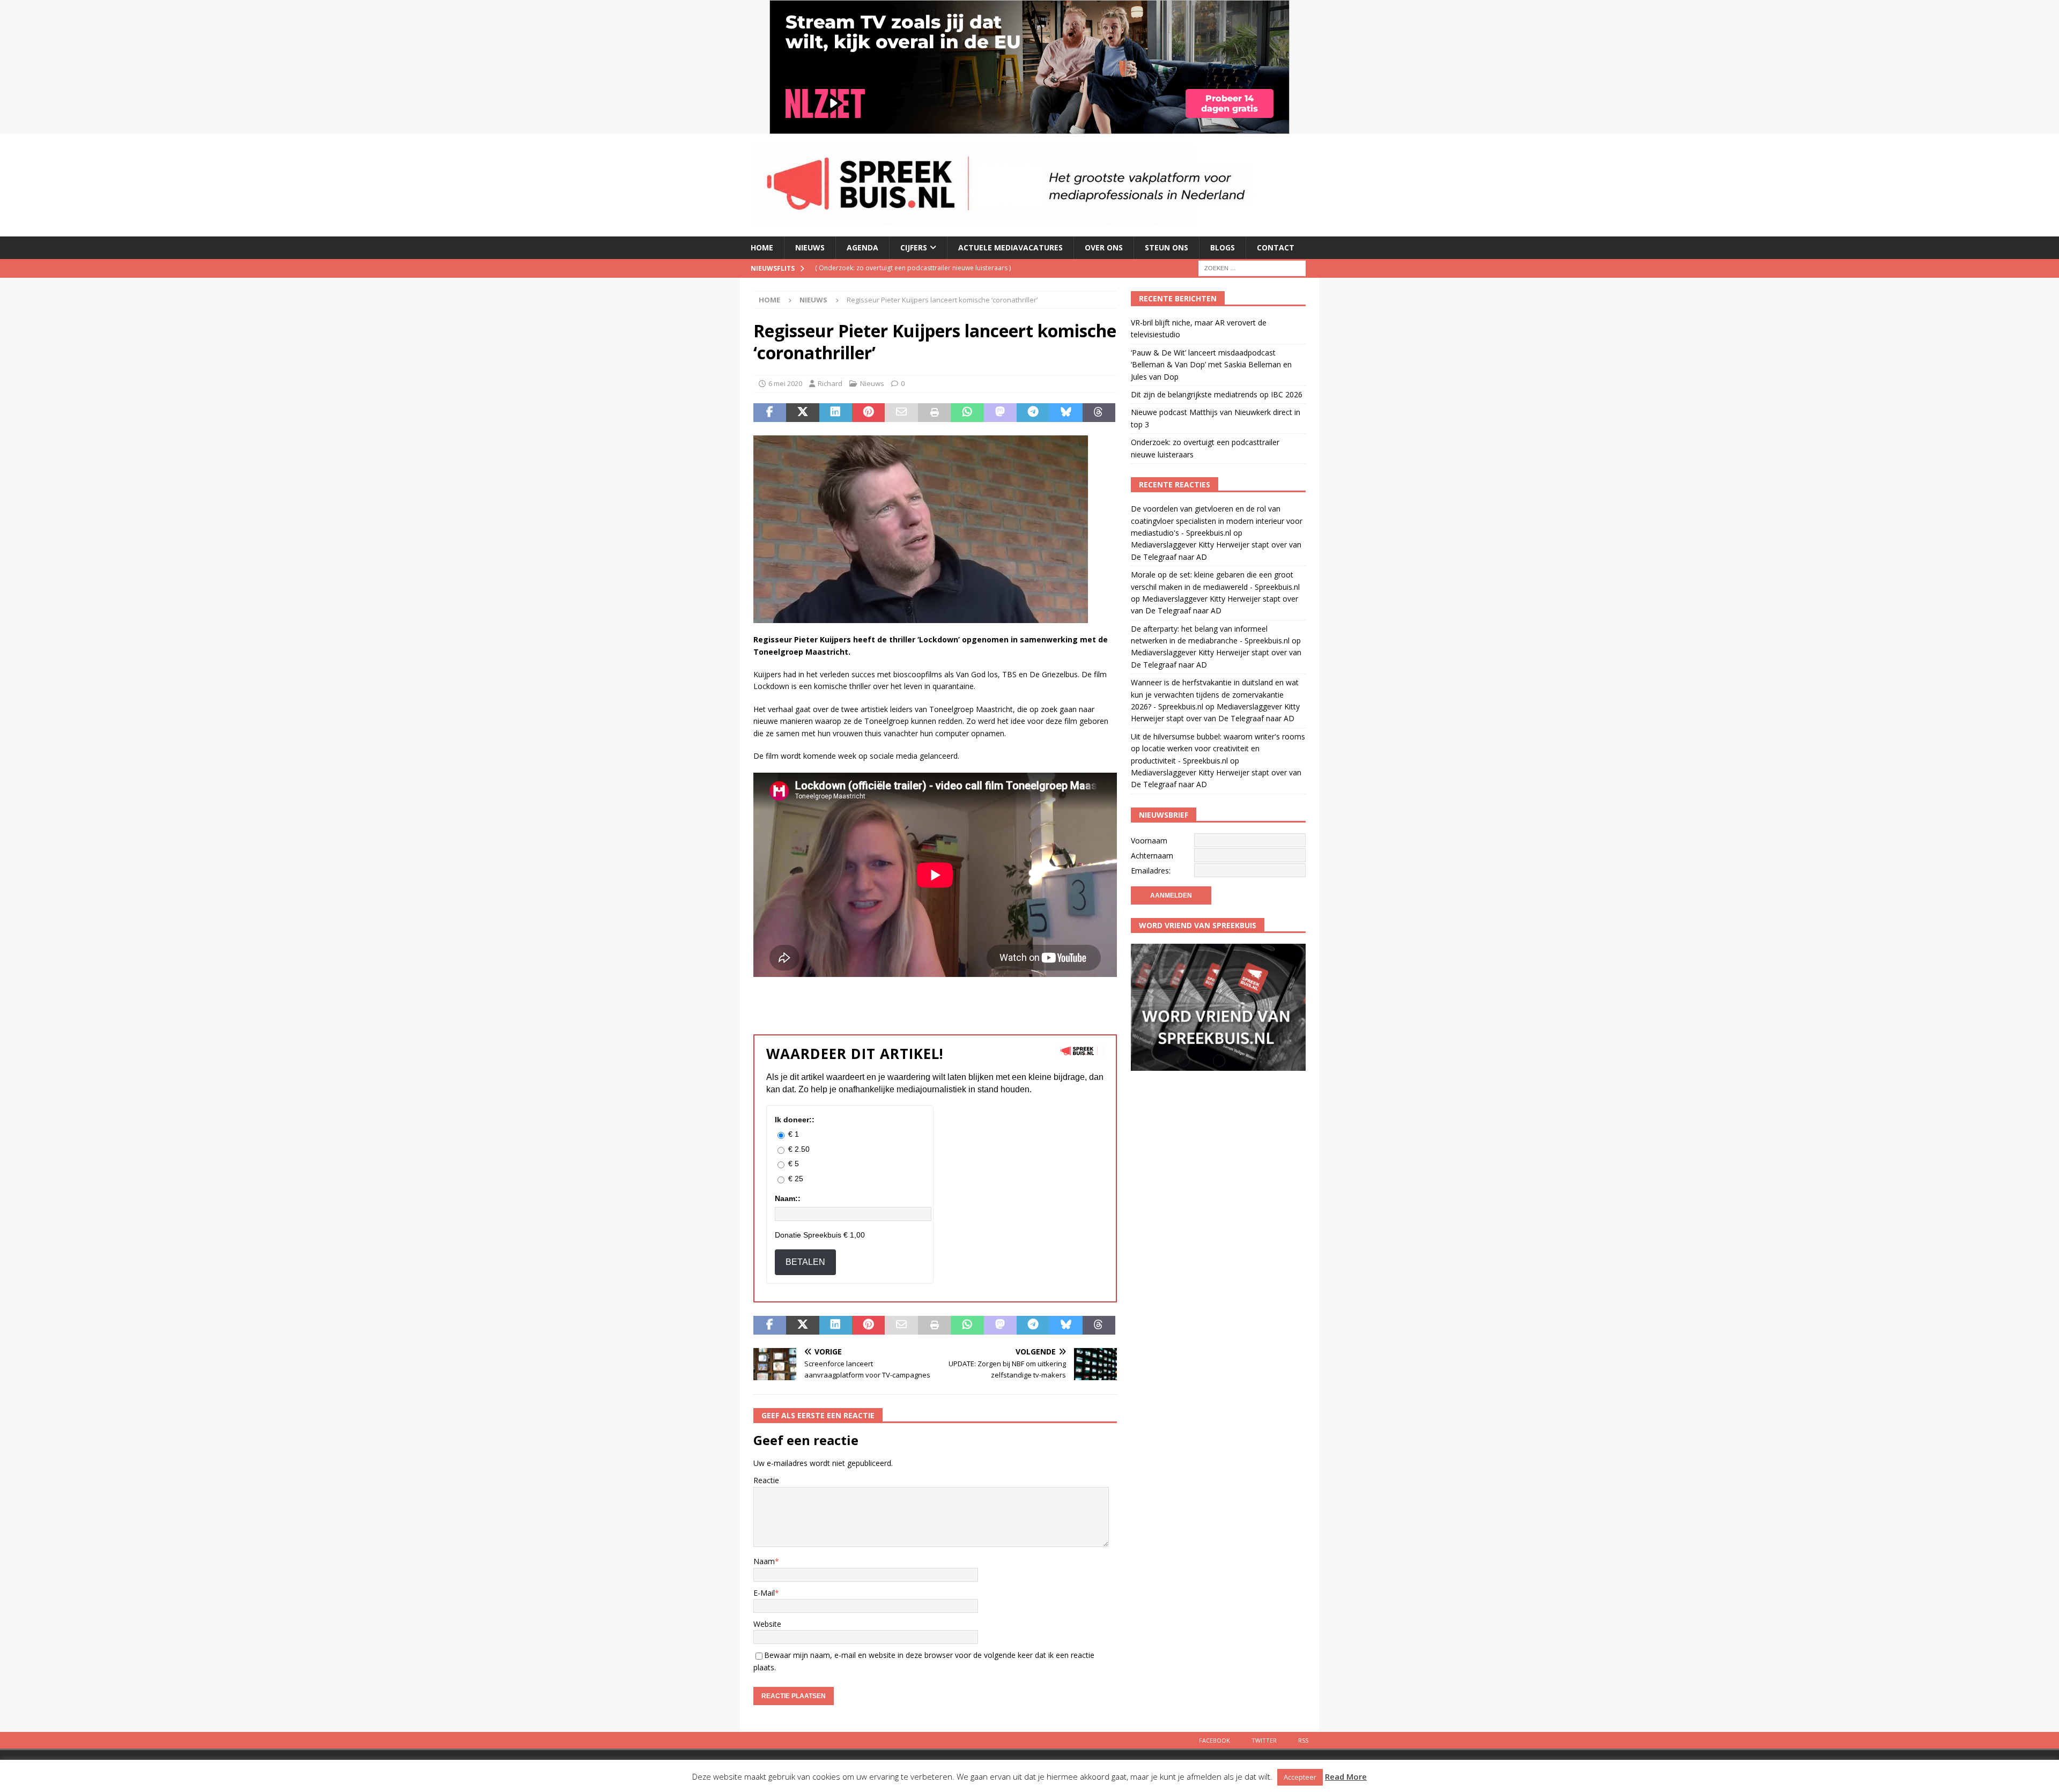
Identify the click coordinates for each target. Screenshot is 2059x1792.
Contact (1276, 247)
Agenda (862, 247)
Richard (830, 383)
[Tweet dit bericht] (802, 413)
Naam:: (788, 1198)
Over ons (1104, 247)
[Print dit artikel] (934, 413)
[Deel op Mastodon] (1000, 413)
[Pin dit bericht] (868, 413)
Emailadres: (1151, 871)
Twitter (1264, 1740)
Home (762, 247)
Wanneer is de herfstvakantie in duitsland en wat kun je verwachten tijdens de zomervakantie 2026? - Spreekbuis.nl (1215, 694)
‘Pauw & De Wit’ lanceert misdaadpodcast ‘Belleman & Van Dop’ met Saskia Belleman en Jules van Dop (1211, 365)
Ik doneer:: (795, 1120)
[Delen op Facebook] (770, 413)
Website (767, 1624)
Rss (1303, 1740)
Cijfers (914, 247)
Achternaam (1152, 856)
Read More (1346, 1776)
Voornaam (1149, 841)
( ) (901, 268)
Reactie (766, 1480)
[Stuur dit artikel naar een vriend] (901, 413)
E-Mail (764, 1593)
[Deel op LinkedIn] (836, 413)
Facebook (1214, 1740)
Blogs (1223, 247)
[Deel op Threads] (1099, 413)
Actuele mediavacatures (1010, 247)
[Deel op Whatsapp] (967, 413)
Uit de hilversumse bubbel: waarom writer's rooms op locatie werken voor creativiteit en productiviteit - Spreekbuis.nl (1218, 749)
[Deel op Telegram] (1033, 413)
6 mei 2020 (785, 383)
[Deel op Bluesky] (1066, 413)
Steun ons (1166, 247)
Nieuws (810, 247)
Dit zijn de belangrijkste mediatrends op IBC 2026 (1217, 394)
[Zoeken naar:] (1252, 267)
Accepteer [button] (1300, 1777)
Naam (764, 1561)
